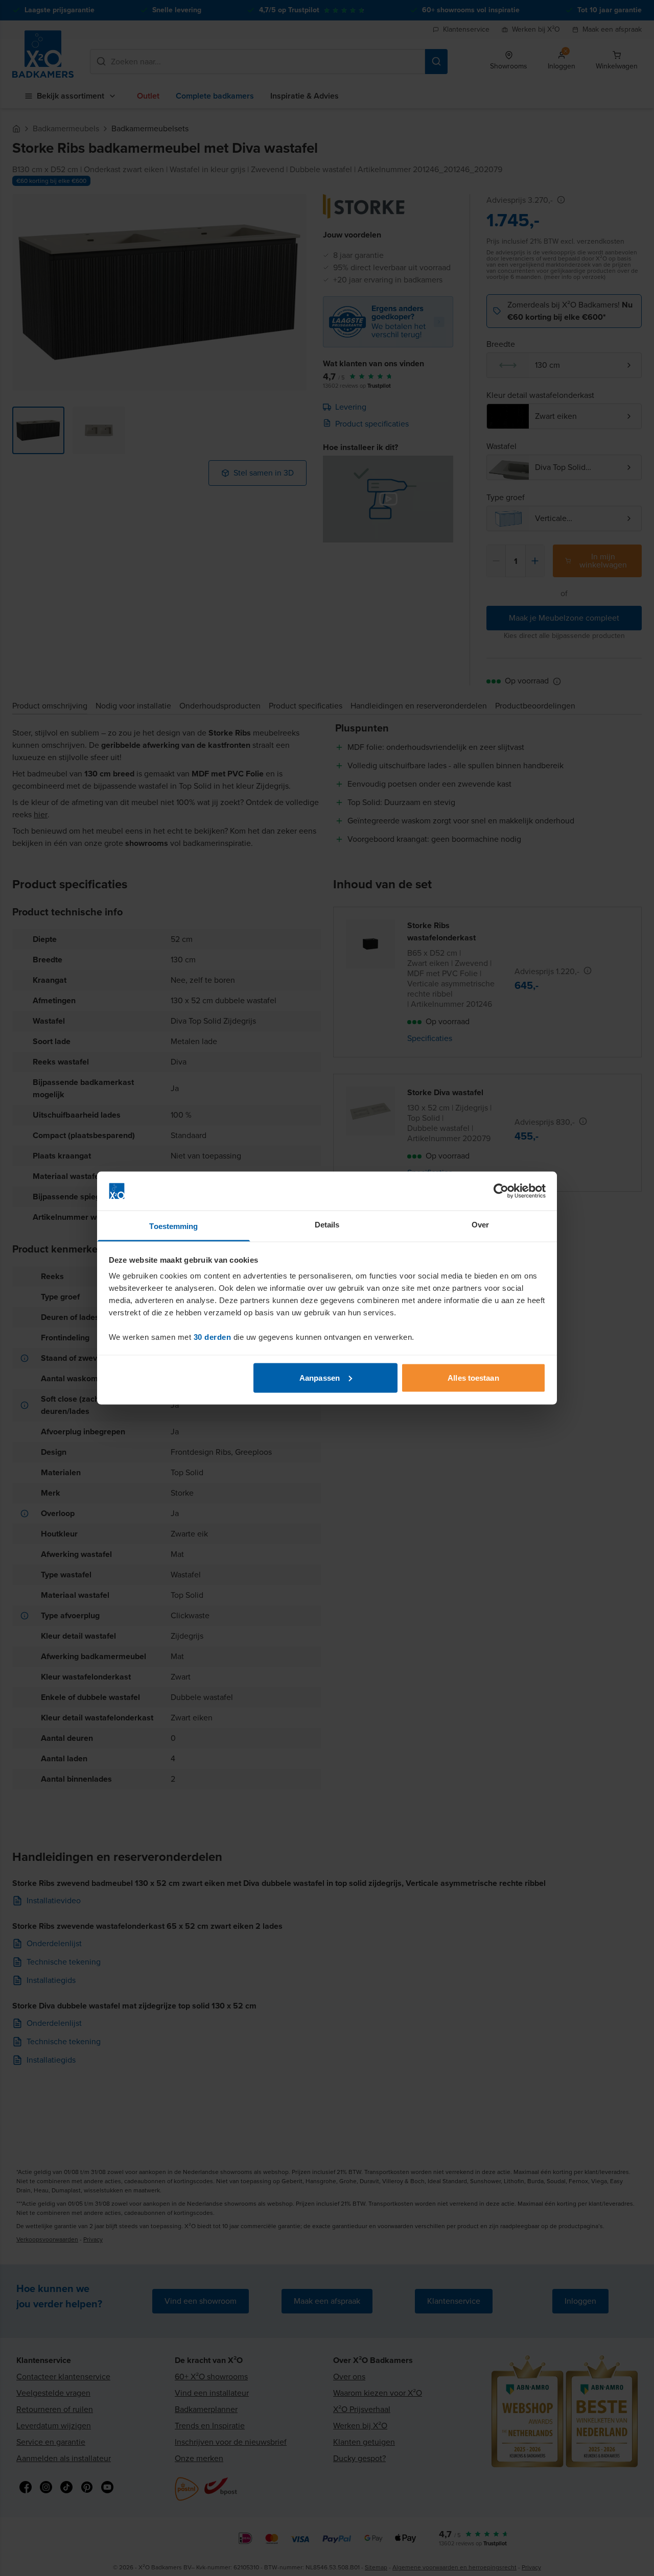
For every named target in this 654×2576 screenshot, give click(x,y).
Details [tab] (327, 1225)
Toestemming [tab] (173, 1226)
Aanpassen (320, 1377)
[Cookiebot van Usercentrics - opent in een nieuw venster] (501, 1191)
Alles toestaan (473, 1377)
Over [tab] (480, 1225)
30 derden (213, 1337)
